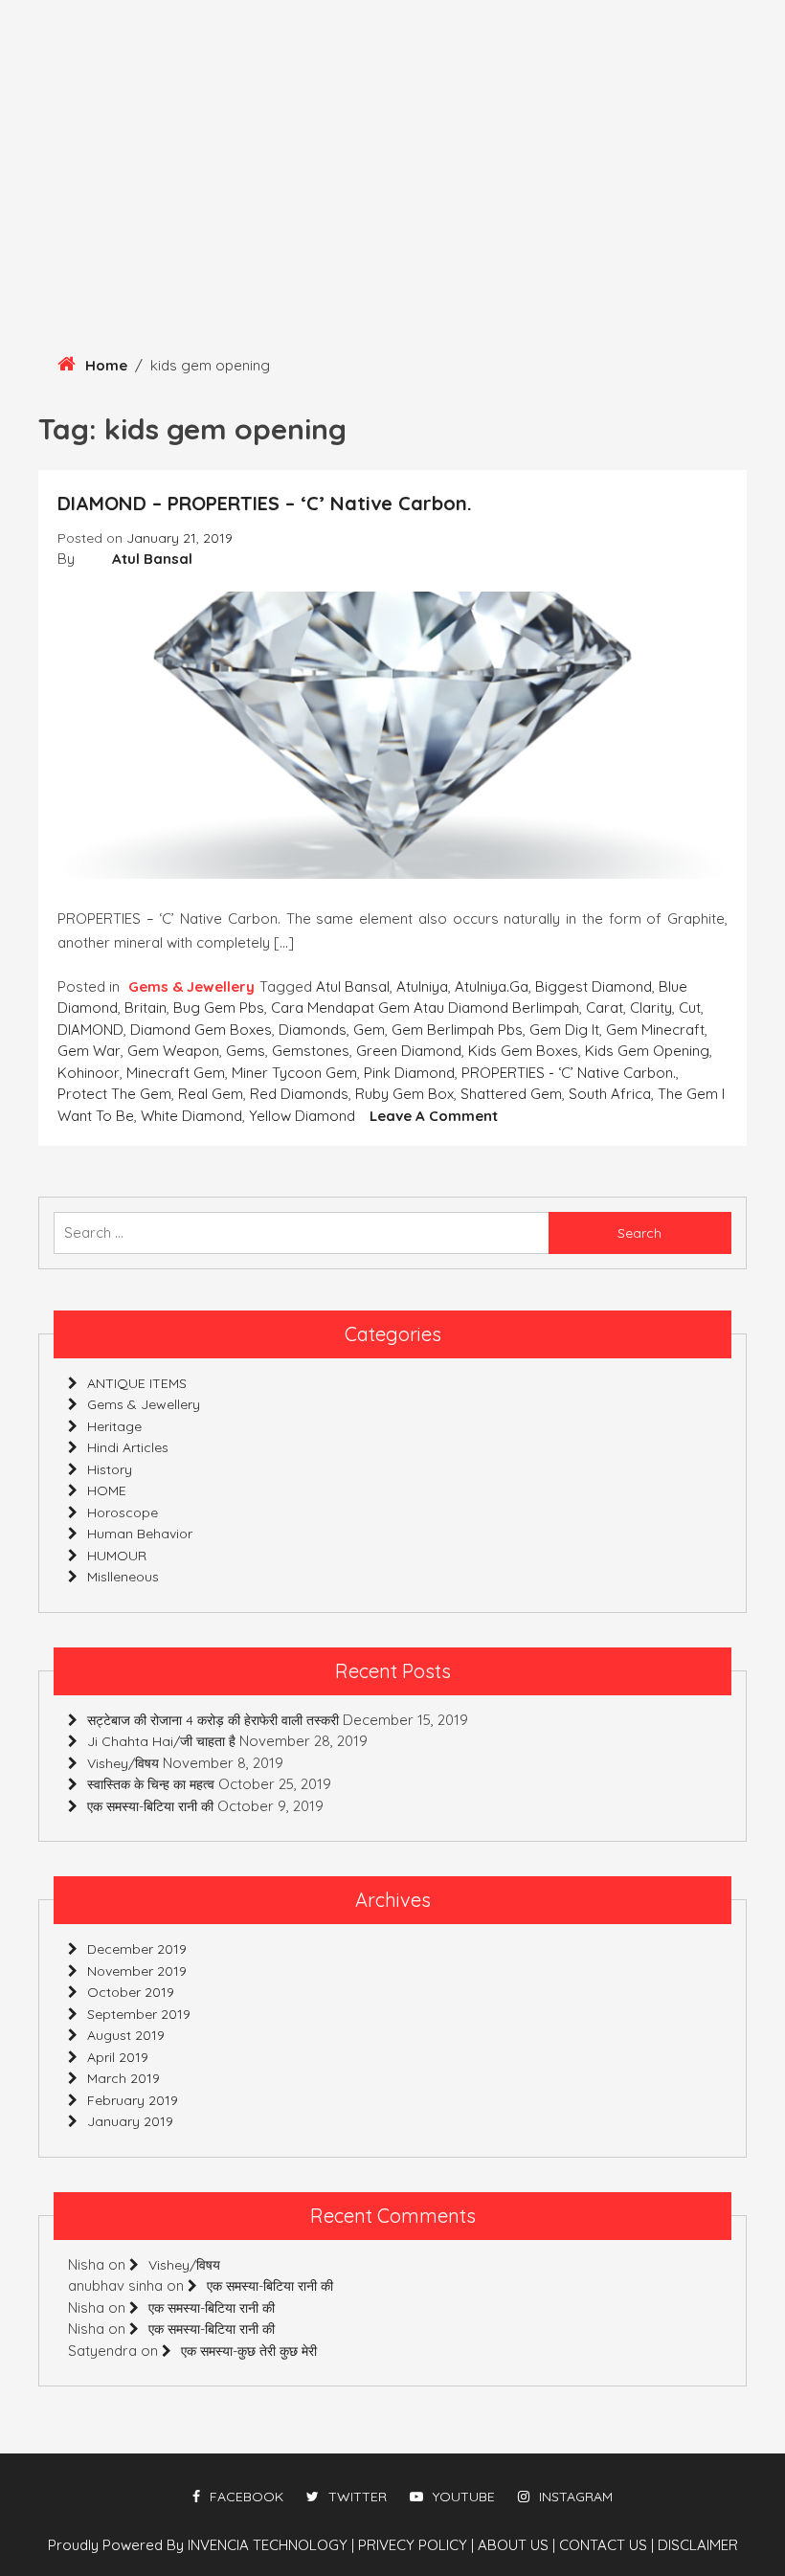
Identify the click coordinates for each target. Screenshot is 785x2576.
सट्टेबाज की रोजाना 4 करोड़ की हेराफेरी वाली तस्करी (213, 1720)
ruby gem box (404, 1094)
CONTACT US (606, 2545)
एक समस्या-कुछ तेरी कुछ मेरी (249, 2351)
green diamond (409, 1051)
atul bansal (353, 986)
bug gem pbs (219, 1008)
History (110, 1469)
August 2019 (126, 2035)
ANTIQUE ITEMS (137, 1383)
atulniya (422, 986)
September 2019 (139, 2014)
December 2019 (137, 1949)
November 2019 (137, 1971)
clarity (651, 1008)
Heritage (114, 1426)
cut (690, 1008)
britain (146, 1008)
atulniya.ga (492, 986)
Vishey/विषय (123, 1763)
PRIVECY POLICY (416, 2545)
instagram (576, 2497)
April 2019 (118, 2057)
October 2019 (131, 1992)
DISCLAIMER (698, 2545)
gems (246, 1051)
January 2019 (130, 2121)
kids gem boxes (523, 1051)
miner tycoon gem (294, 1073)
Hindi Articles (128, 1447)
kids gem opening (647, 1051)
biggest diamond (594, 986)
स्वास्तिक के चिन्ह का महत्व (151, 1784)
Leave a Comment (434, 1116)
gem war (89, 1051)
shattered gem (511, 1094)
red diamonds (299, 1094)
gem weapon (173, 1051)
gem (369, 1030)
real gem (211, 1094)
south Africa (610, 1094)
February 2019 (133, 2100)
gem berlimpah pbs (457, 1030)
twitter (358, 2497)
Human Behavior (140, 1534)
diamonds (313, 1030)
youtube (464, 2497)
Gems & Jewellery (191, 986)
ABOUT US (516, 2545)
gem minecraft (655, 1030)
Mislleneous (123, 1577)
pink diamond (409, 1073)
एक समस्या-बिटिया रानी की (150, 1806)
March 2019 (123, 2078)
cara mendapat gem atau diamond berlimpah (425, 1008)
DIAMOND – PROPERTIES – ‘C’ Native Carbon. (265, 503)
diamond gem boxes (201, 1030)
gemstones (311, 1051)
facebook (247, 2497)
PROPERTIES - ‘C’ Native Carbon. (569, 1073)
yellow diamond (302, 1116)
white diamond (191, 1116)
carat (605, 1008)
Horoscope (123, 1512)
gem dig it (564, 1030)
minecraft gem (176, 1073)
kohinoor (89, 1073)
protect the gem (114, 1094)
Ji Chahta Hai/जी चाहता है (161, 1741)
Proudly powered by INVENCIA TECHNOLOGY (200, 2545)
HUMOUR (117, 1556)
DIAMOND (90, 1030)
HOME (107, 1490)
